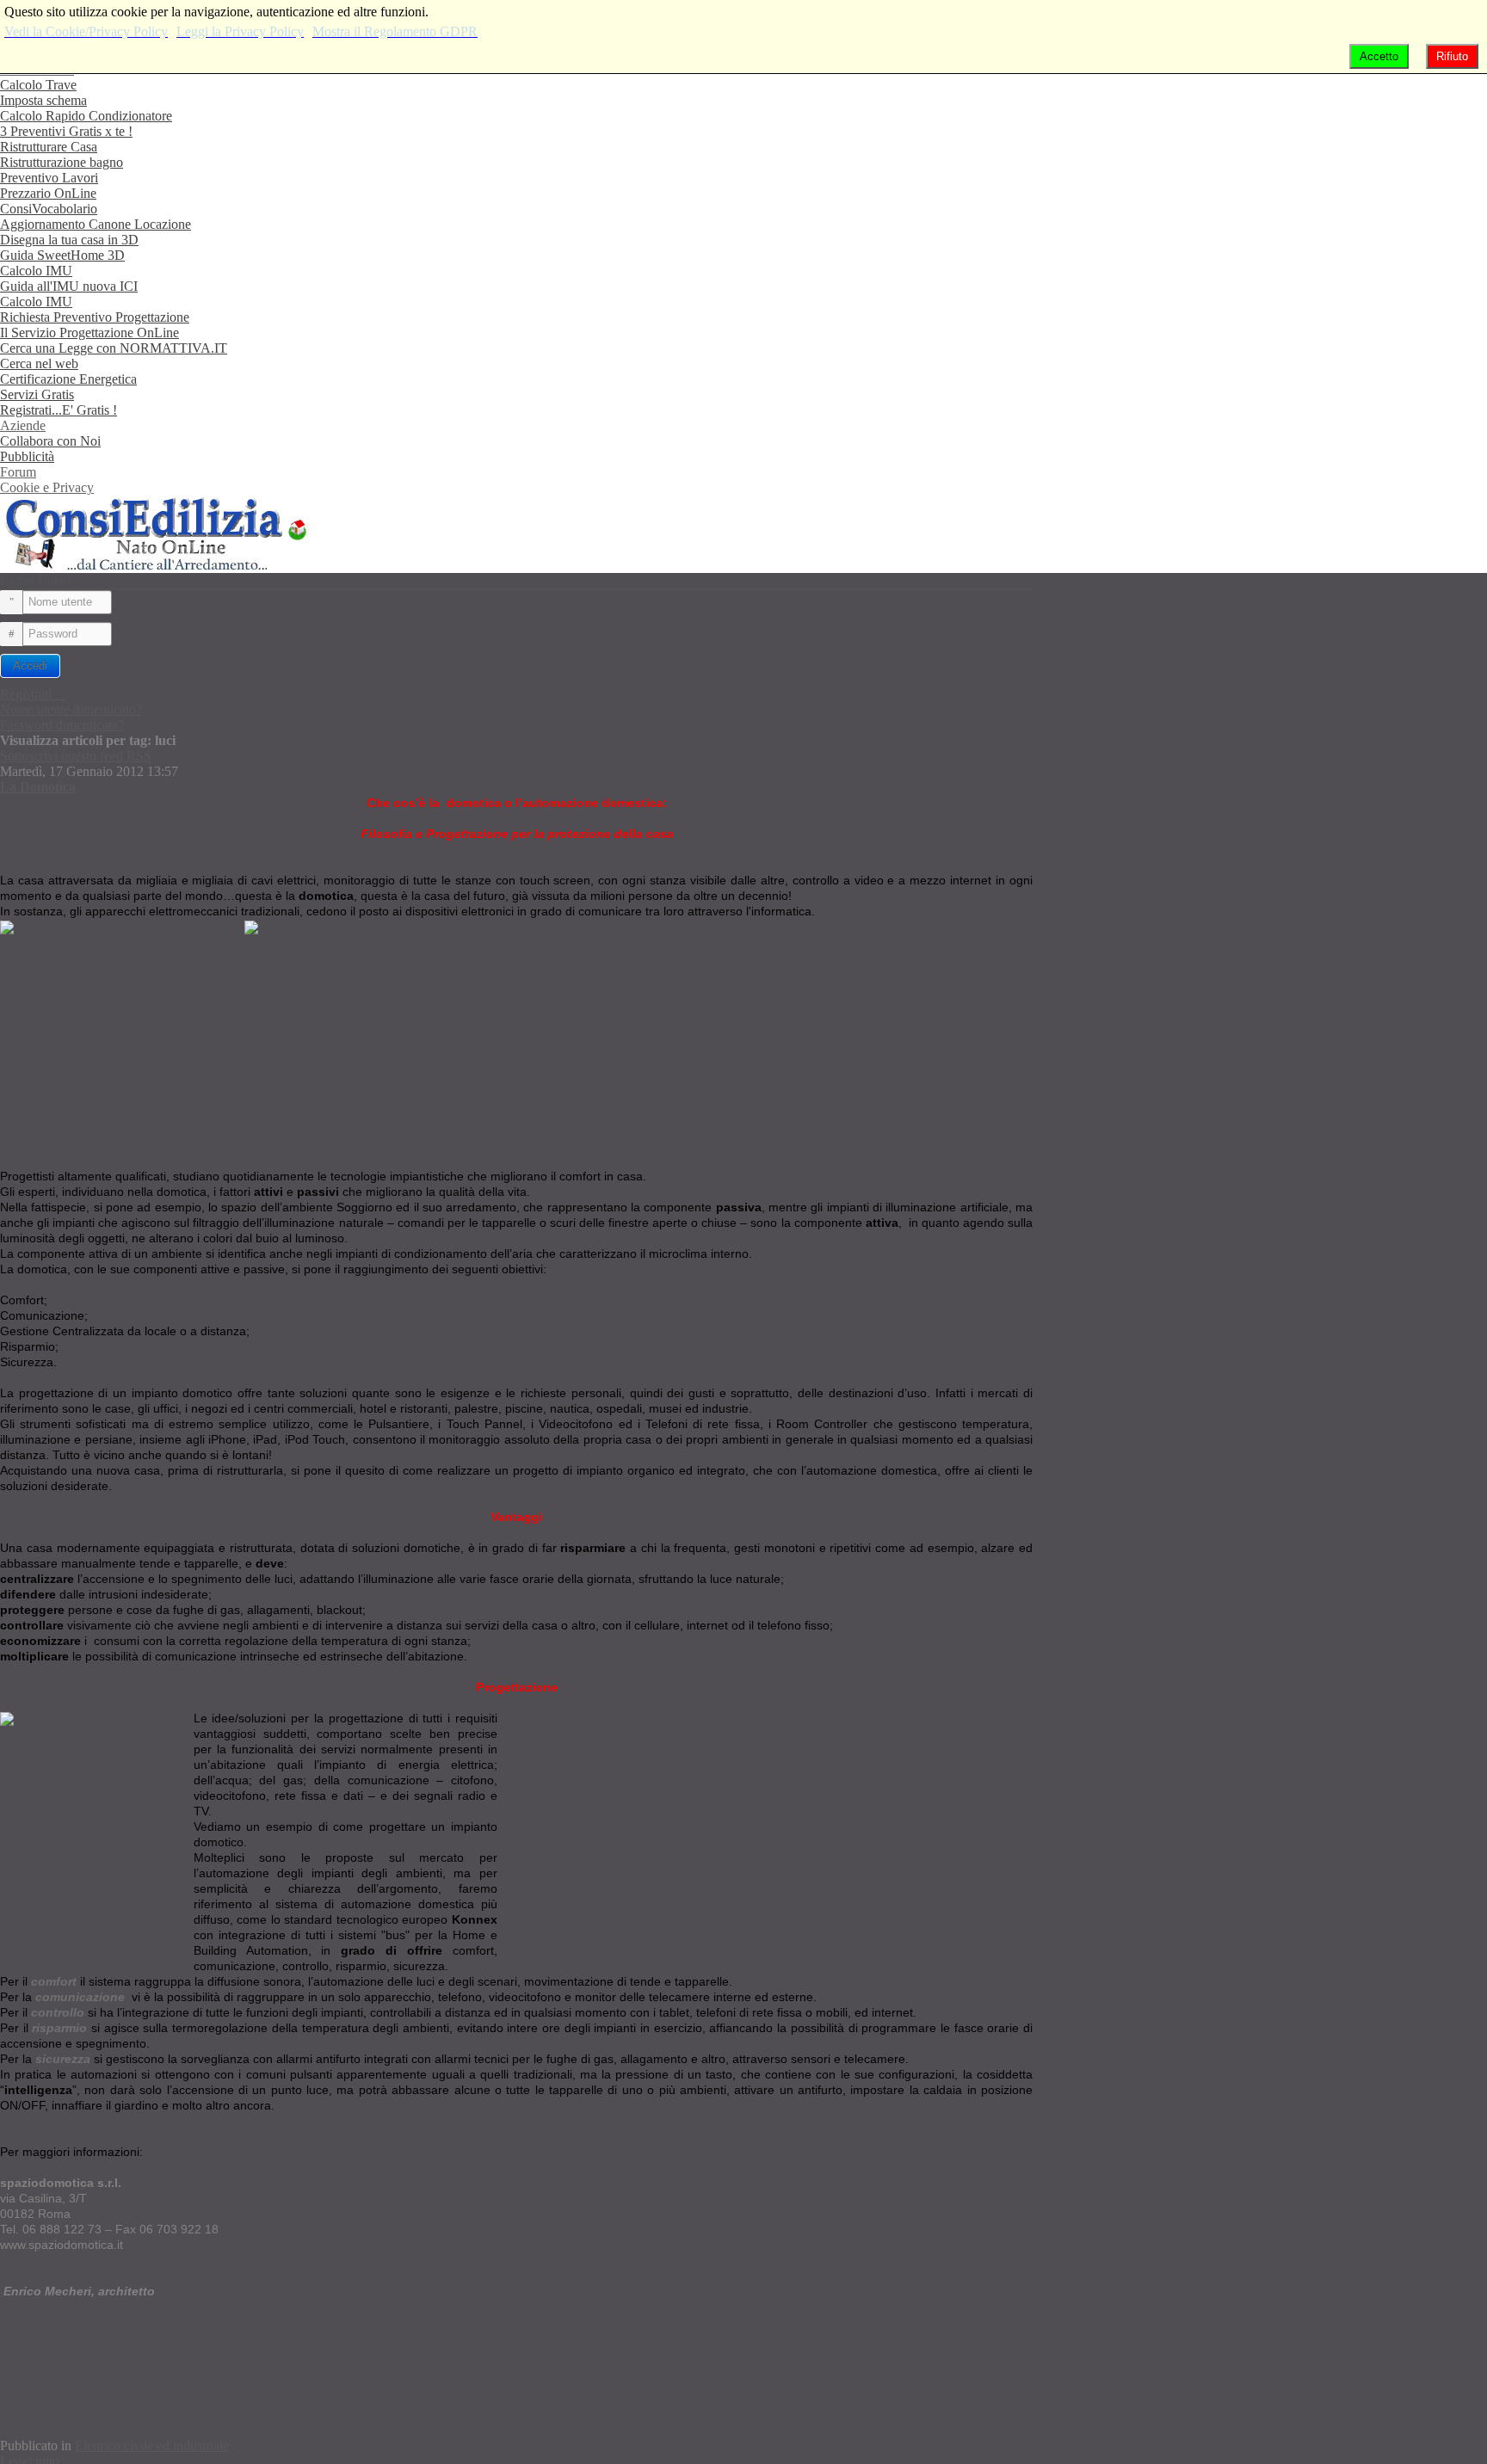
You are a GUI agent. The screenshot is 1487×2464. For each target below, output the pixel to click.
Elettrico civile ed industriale (152, 2446)
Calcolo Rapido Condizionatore (86, 116)
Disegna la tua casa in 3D (69, 240)
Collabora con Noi (50, 441)
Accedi (30, 665)
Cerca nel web (39, 363)
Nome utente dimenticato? (71, 709)
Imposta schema (43, 100)
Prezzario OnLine (48, 193)
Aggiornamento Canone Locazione (96, 224)
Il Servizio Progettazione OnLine (89, 333)
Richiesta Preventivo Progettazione (95, 317)
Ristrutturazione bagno (62, 162)
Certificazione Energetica (68, 379)
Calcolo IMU (36, 271)
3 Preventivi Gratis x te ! (66, 131)
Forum (18, 472)
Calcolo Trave (38, 85)
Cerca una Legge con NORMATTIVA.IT (114, 348)
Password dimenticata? (62, 725)
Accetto (1379, 56)
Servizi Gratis (37, 394)
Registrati (28, 694)
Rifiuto (1452, 56)
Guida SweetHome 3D (62, 255)
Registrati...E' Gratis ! (59, 410)
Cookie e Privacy (47, 487)
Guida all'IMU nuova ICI (69, 286)
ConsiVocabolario (49, 209)
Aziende (23, 425)
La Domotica (38, 787)
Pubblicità (27, 456)
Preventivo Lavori (49, 178)
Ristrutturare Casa (49, 147)
